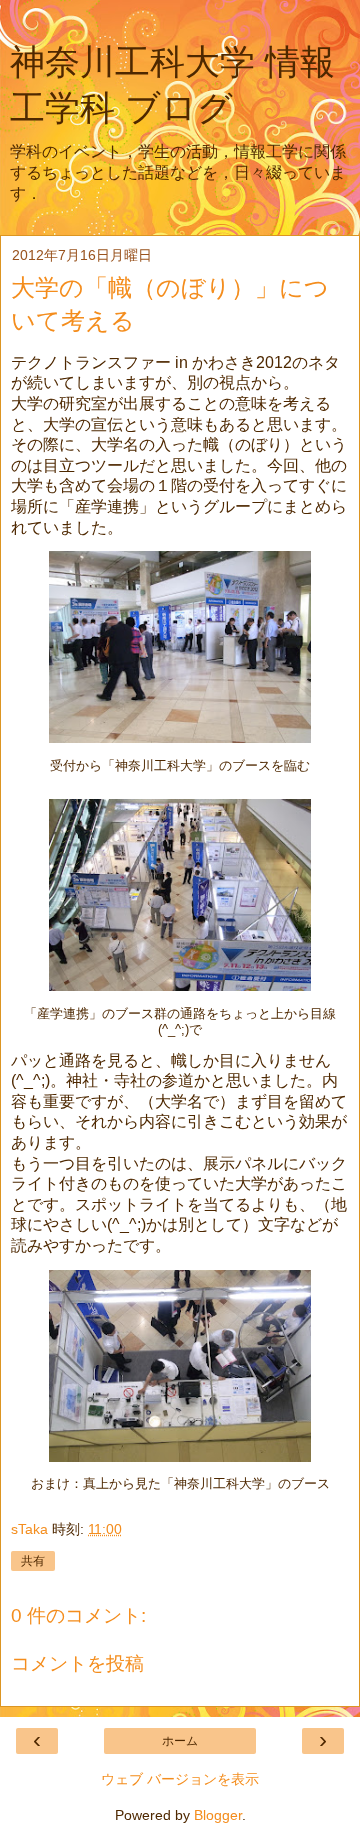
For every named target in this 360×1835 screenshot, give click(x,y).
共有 (33, 1561)
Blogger (218, 1815)
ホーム (180, 1741)
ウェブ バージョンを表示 (180, 1779)
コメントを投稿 (77, 1663)
